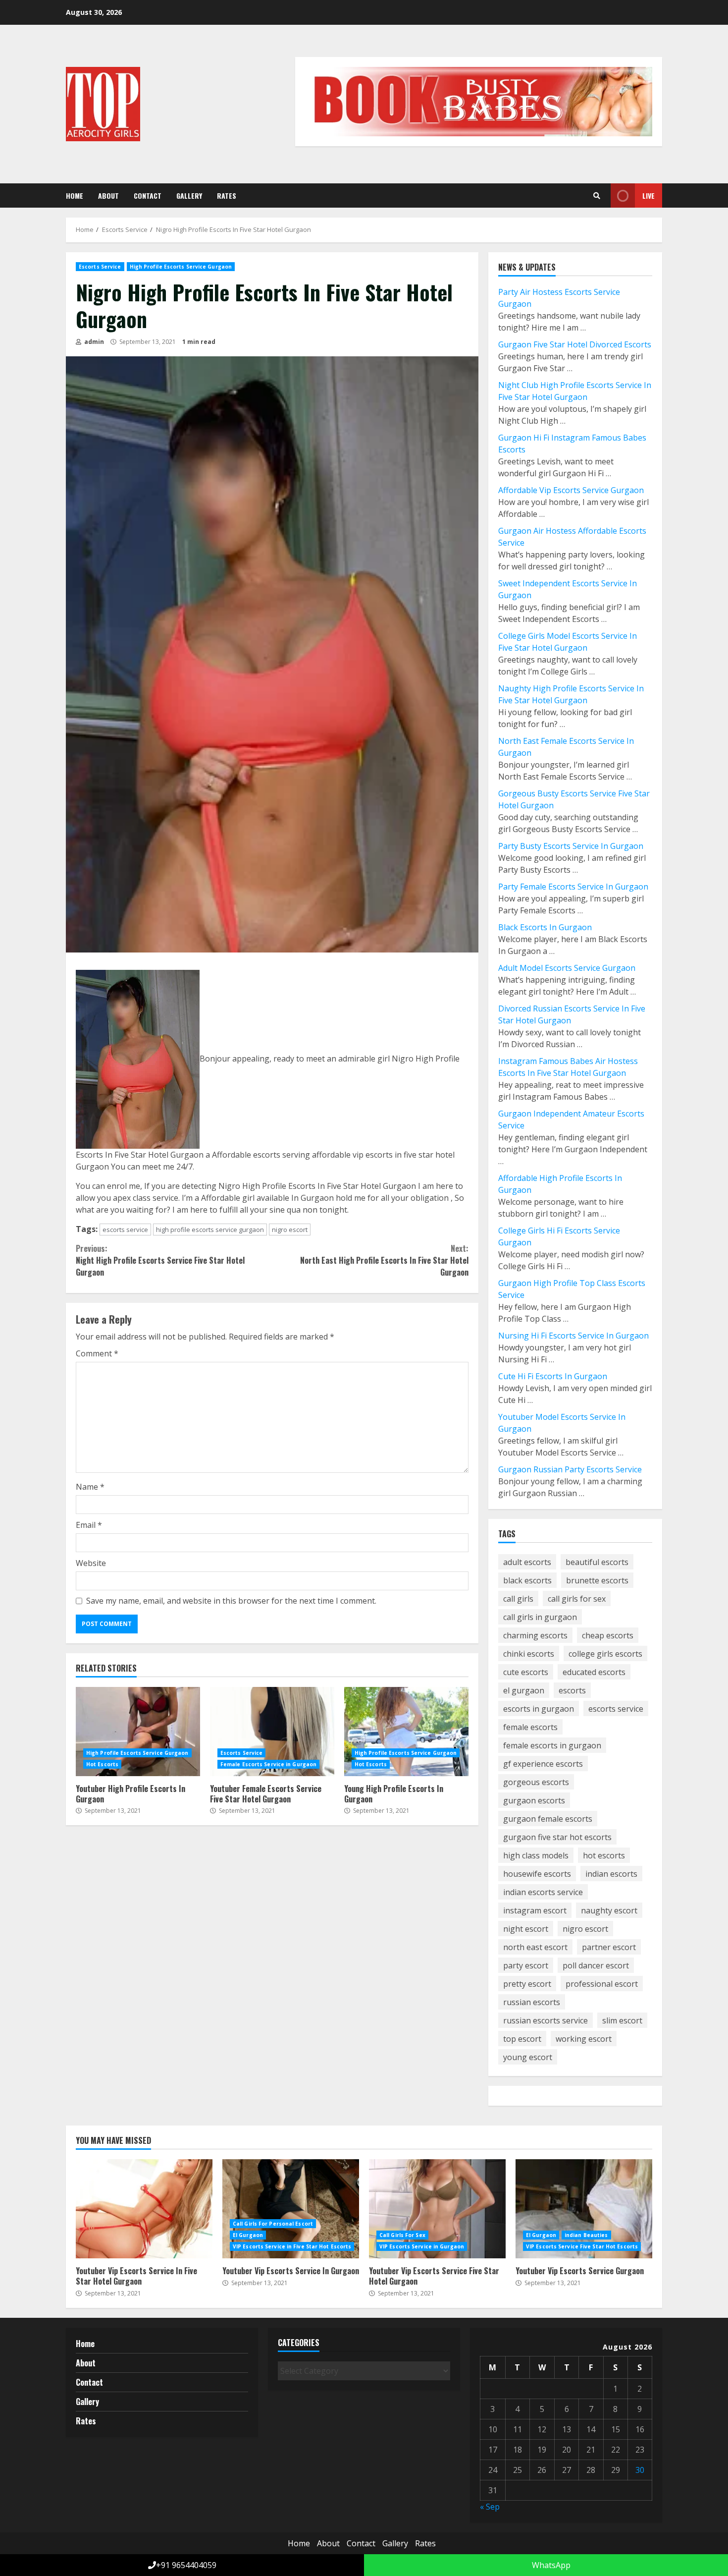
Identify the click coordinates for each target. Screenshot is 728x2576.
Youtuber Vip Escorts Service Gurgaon (584, 2209)
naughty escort (609, 1910)
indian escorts (611, 1874)
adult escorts (527, 1562)
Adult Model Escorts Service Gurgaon (567, 968)
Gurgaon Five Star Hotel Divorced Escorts (575, 344)
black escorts (527, 1580)
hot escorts (604, 1855)
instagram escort (535, 1910)
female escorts (530, 1727)
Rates (227, 196)
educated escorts (594, 1672)
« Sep (490, 2507)
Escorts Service (100, 267)
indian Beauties (586, 2235)
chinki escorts (529, 1654)
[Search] (597, 196)
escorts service (125, 1230)
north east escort (535, 1947)
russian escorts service (546, 2020)
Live (649, 196)
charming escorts (535, 1635)
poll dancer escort (596, 1965)
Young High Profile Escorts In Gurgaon (406, 1732)
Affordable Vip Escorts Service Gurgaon (571, 490)
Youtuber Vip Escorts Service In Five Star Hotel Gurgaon (144, 2209)
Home (75, 196)
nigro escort (290, 1230)
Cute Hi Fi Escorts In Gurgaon (553, 1376)
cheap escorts (608, 1635)
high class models (536, 1855)
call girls (518, 1599)
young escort (528, 2057)
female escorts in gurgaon (552, 1745)
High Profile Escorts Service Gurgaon (181, 267)
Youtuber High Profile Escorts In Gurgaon (138, 1732)
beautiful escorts (597, 1562)
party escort (526, 1965)
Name (90, 1487)
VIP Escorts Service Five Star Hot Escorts (582, 2246)
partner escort (609, 1947)
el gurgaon (524, 1690)
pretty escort (527, 1984)
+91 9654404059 (186, 2565)
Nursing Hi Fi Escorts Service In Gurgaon (573, 1336)
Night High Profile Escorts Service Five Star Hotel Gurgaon (160, 1260)
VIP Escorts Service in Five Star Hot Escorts (292, 2246)
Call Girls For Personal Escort (273, 2224)
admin (93, 342)
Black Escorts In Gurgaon (545, 927)
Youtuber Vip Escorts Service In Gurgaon (291, 2209)
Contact (148, 196)
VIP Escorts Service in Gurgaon (422, 2246)
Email (89, 1525)
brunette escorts (597, 1580)
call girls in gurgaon (540, 1617)
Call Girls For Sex (402, 2235)
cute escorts (526, 1672)
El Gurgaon (248, 2235)
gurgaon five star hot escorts (557, 1837)
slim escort (622, 2020)
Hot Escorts (102, 1764)
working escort (584, 2039)
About (108, 196)
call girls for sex (577, 1599)
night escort (526, 1929)
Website (91, 1563)
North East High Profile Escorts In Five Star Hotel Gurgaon (384, 1260)
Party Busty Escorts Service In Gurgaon (571, 846)
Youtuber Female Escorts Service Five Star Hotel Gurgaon (272, 1732)
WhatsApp (550, 2565)
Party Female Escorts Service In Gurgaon (573, 887)
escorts (572, 1690)
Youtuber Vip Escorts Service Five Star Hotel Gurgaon (437, 2209)
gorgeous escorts (536, 1782)
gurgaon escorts (534, 1800)
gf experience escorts (543, 1764)
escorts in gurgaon (539, 1709)
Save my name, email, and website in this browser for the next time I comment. (231, 1601)
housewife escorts (537, 1874)
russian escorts (532, 2002)
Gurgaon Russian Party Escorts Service (570, 1469)
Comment (97, 1353)
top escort (522, 2039)
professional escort (602, 1984)
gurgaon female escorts (548, 1819)
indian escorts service (543, 1892)
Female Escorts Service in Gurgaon (268, 1764)
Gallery (189, 196)
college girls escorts (605, 1654)
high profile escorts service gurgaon (210, 1230)
